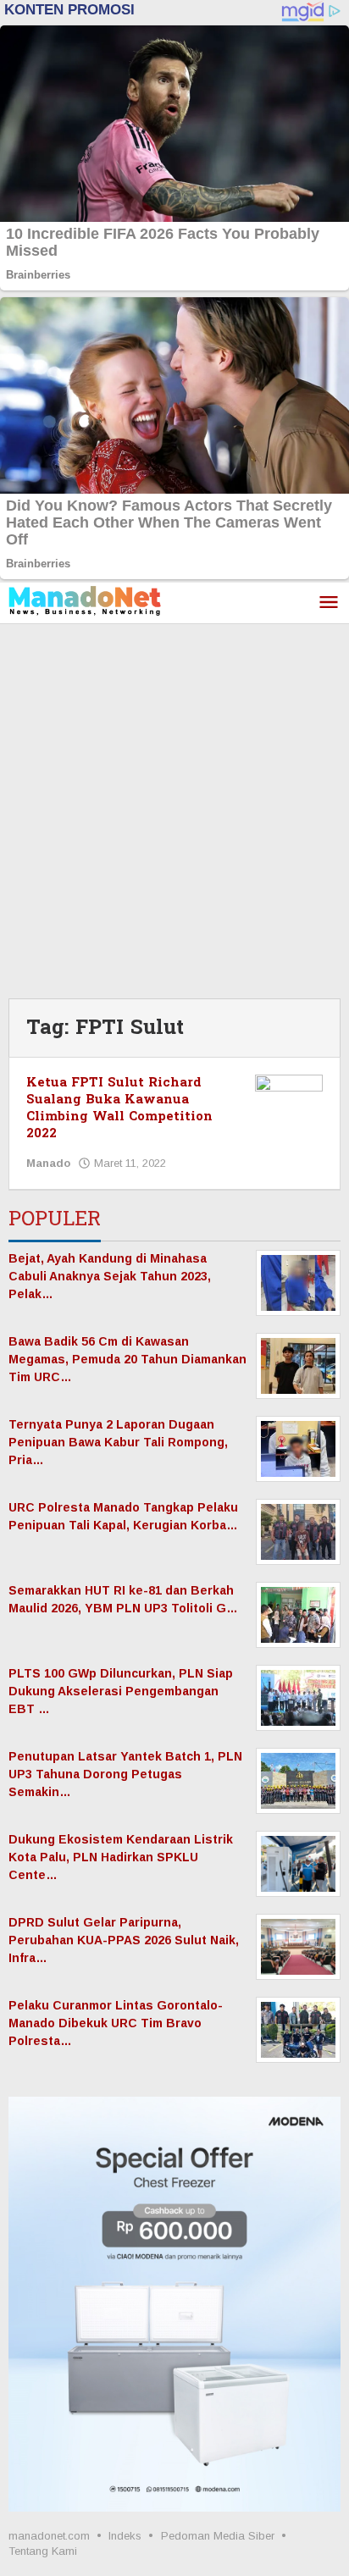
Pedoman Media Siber (218, 2536)
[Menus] (329, 603)
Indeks (125, 2536)
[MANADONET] (85, 600)
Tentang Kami (43, 2551)
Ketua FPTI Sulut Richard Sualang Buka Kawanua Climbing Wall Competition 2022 (119, 1108)
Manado (48, 1163)
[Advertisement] (174, 807)
